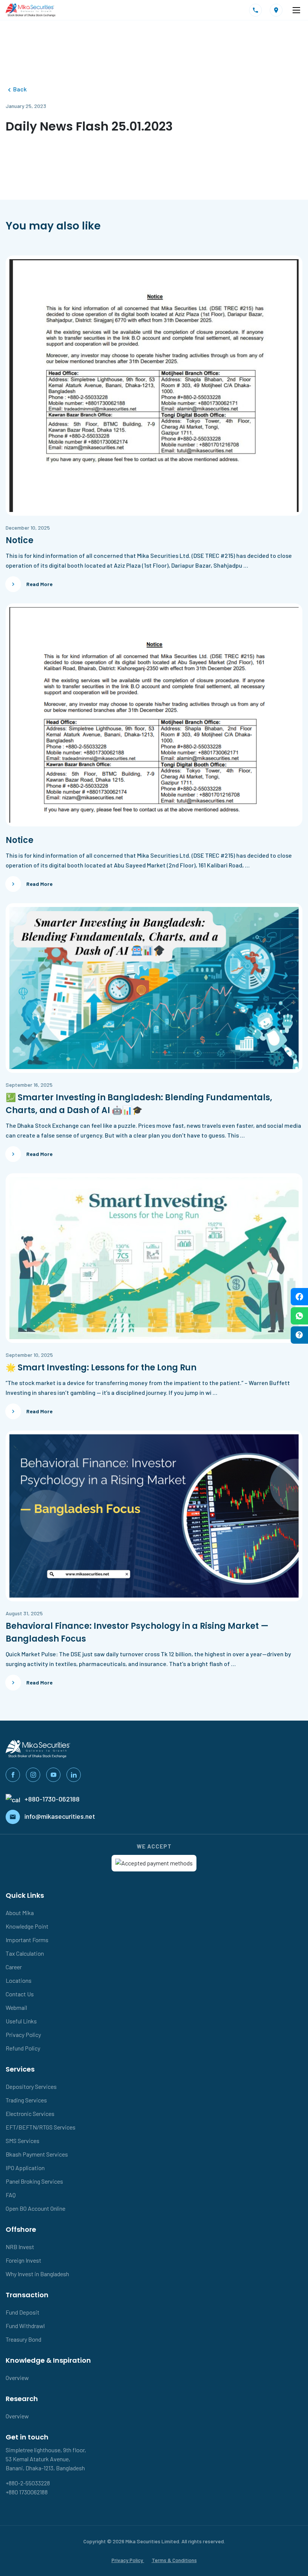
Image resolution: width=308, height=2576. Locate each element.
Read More (39, 584)
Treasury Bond (23, 2339)
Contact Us (20, 1994)
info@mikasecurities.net (60, 1816)
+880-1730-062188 (52, 1799)
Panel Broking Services (34, 2181)
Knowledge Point (27, 1926)
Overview (17, 2378)
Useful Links (21, 2021)
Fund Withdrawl (25, 2326)
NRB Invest (20, 2247)
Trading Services (26, 2100)
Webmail (16, 2007)
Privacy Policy (23, 2035)
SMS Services (23, 2141)
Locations (19, 1980)
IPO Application (25, 2168)
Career (14, 1967)
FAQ (11, 2195)
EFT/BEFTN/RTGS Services (41, 2127)
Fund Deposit (23, 2312)
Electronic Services (30, 2114)
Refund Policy (23, 2048)
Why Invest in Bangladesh (37, 2274)
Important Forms (27, 1940)
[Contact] (256, 10)
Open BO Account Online (35, 2208)
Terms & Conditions (174, 2560)
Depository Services (31, 2086)
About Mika (20, 1913)
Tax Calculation (25, 1953)
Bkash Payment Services (37, 2154)
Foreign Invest (23, 2260)
